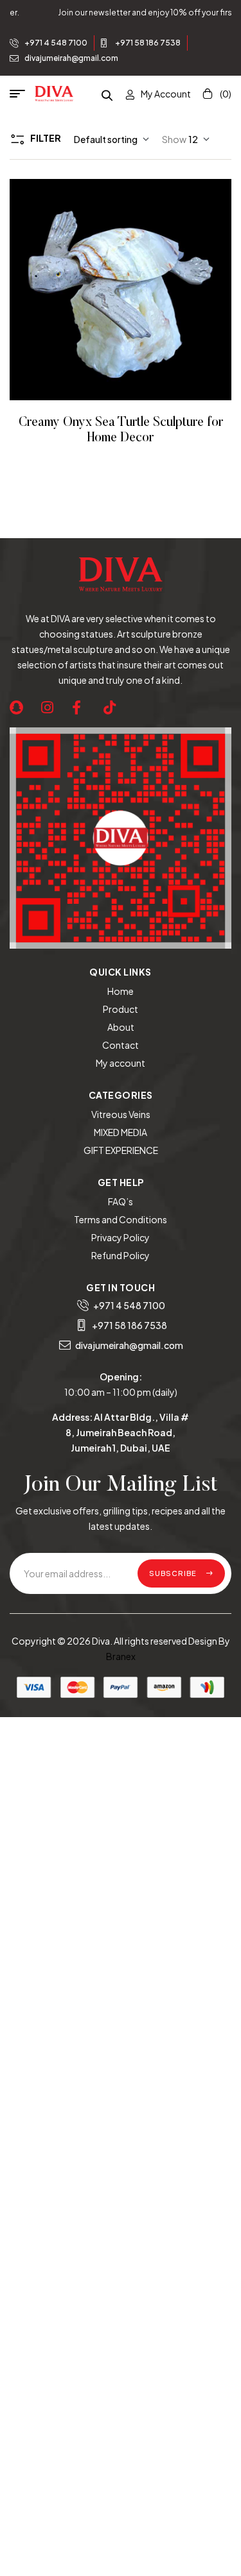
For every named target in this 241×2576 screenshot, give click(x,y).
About (121, 1027)
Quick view (138, 290)
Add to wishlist (103, 290)
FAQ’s (121, 1201)
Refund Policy (121, 1255)
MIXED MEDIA (121, 1132)
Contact (121, 1045)
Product (121, 1009)
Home (121, 991)
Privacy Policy (121, 1237)
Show (174, 139)
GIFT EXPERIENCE (121, 1150)
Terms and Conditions (121, 1219)
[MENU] (22, 94)
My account (121, 1063)
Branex (121, 1656)
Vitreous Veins (121, 1114)
